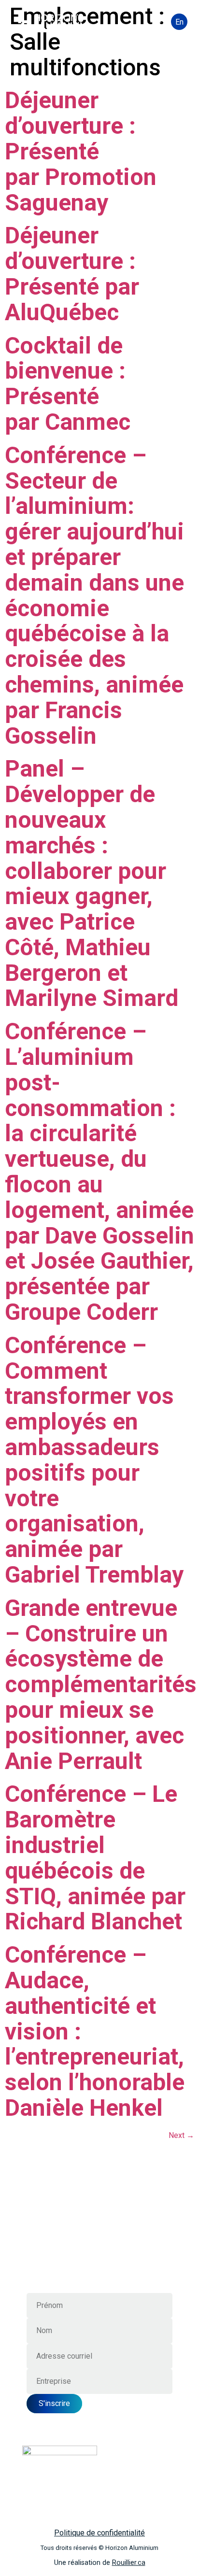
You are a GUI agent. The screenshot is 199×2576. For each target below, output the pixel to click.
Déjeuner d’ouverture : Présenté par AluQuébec (72, 274)
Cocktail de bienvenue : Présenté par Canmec (68, 384)
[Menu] (156, 22)
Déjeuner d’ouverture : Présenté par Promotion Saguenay (81, 151)
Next (181, 2135)
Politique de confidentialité (99, 2533)
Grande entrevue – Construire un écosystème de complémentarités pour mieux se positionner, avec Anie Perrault (101, 1684)
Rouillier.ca (129, 2563)
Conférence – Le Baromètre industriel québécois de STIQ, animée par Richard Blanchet (95, 1858)
